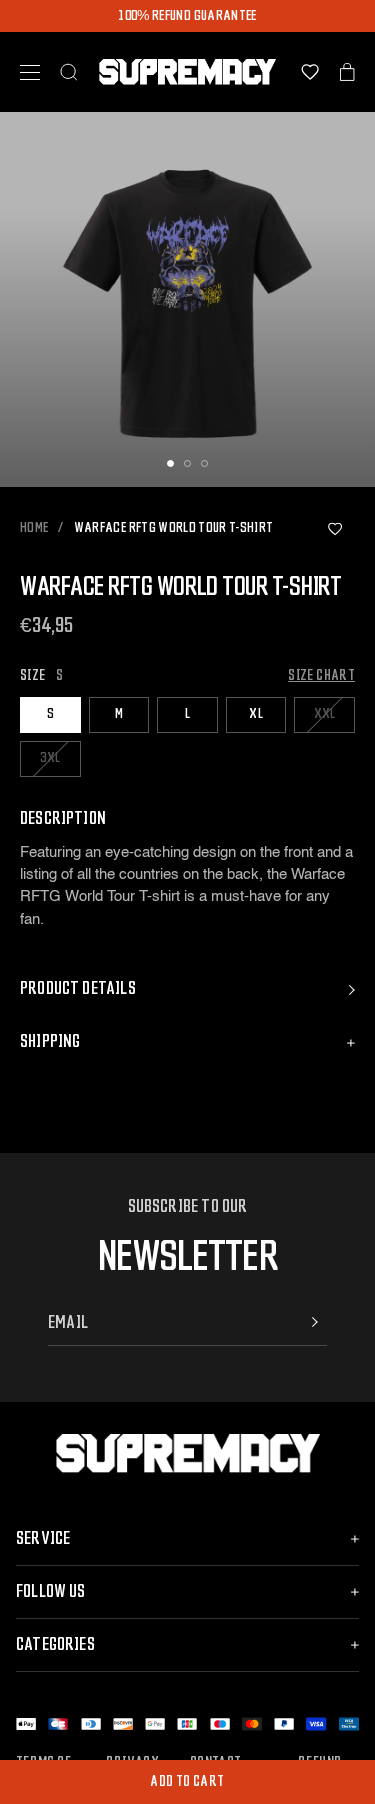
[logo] (187, 72)
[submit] (315, 1322)
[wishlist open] (310, 72)
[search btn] (69, 72)
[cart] (347, 72)
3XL (50, 758)
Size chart (321, 676)
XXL (325, 714)
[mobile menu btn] (30, 72)
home (34, 528)
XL (256, 714)
